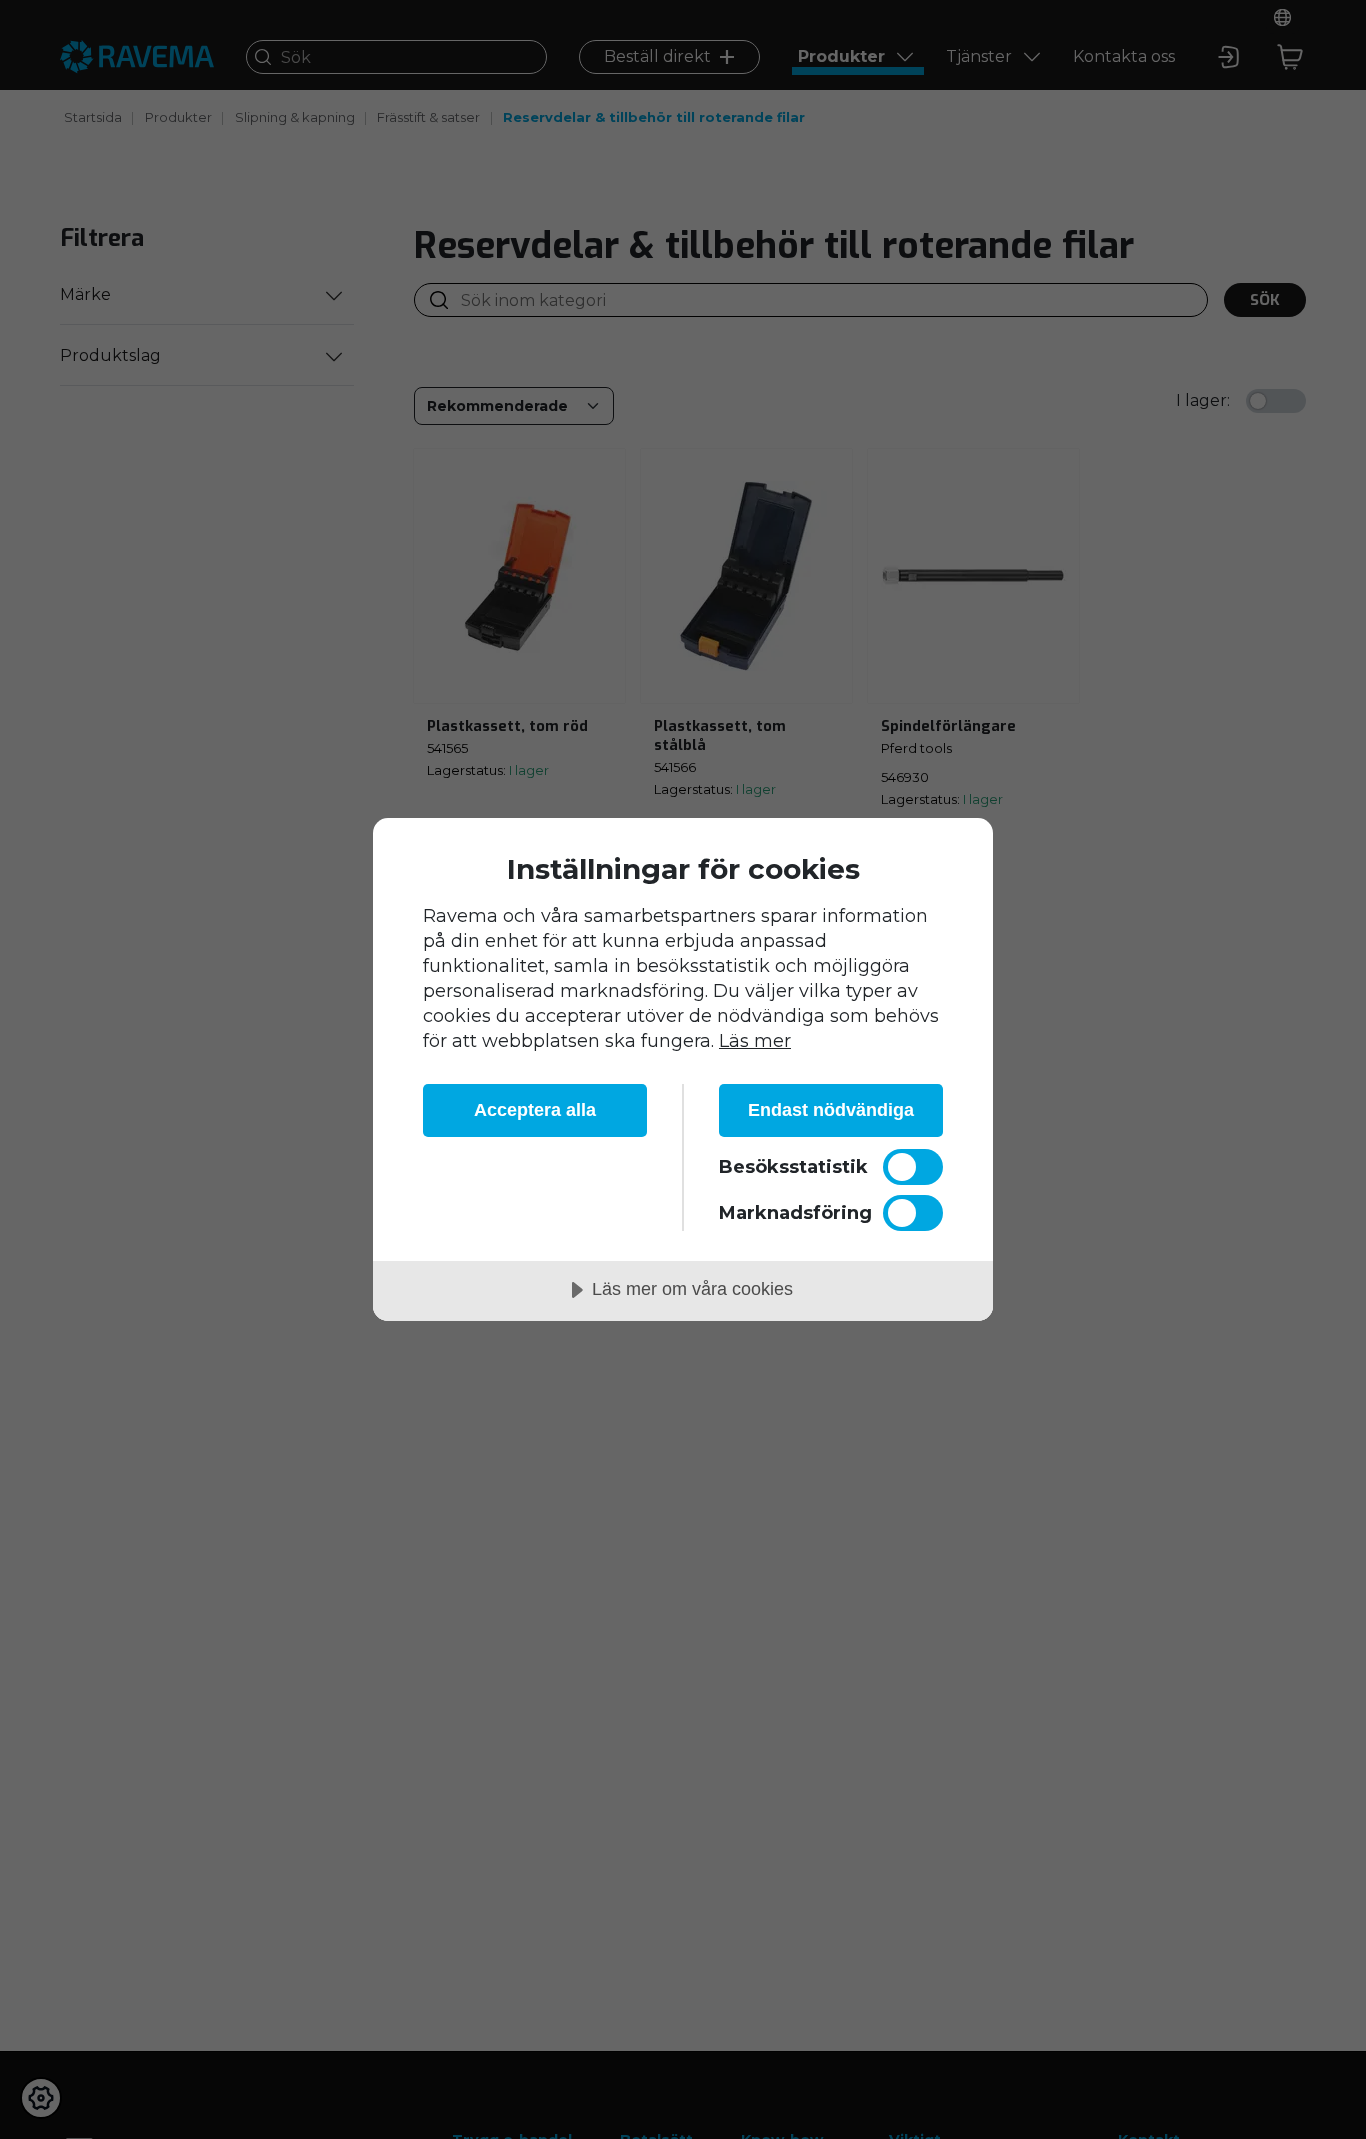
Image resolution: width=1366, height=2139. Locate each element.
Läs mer (755, 1041)
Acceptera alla (535, 1110)
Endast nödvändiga (831, 1110)
